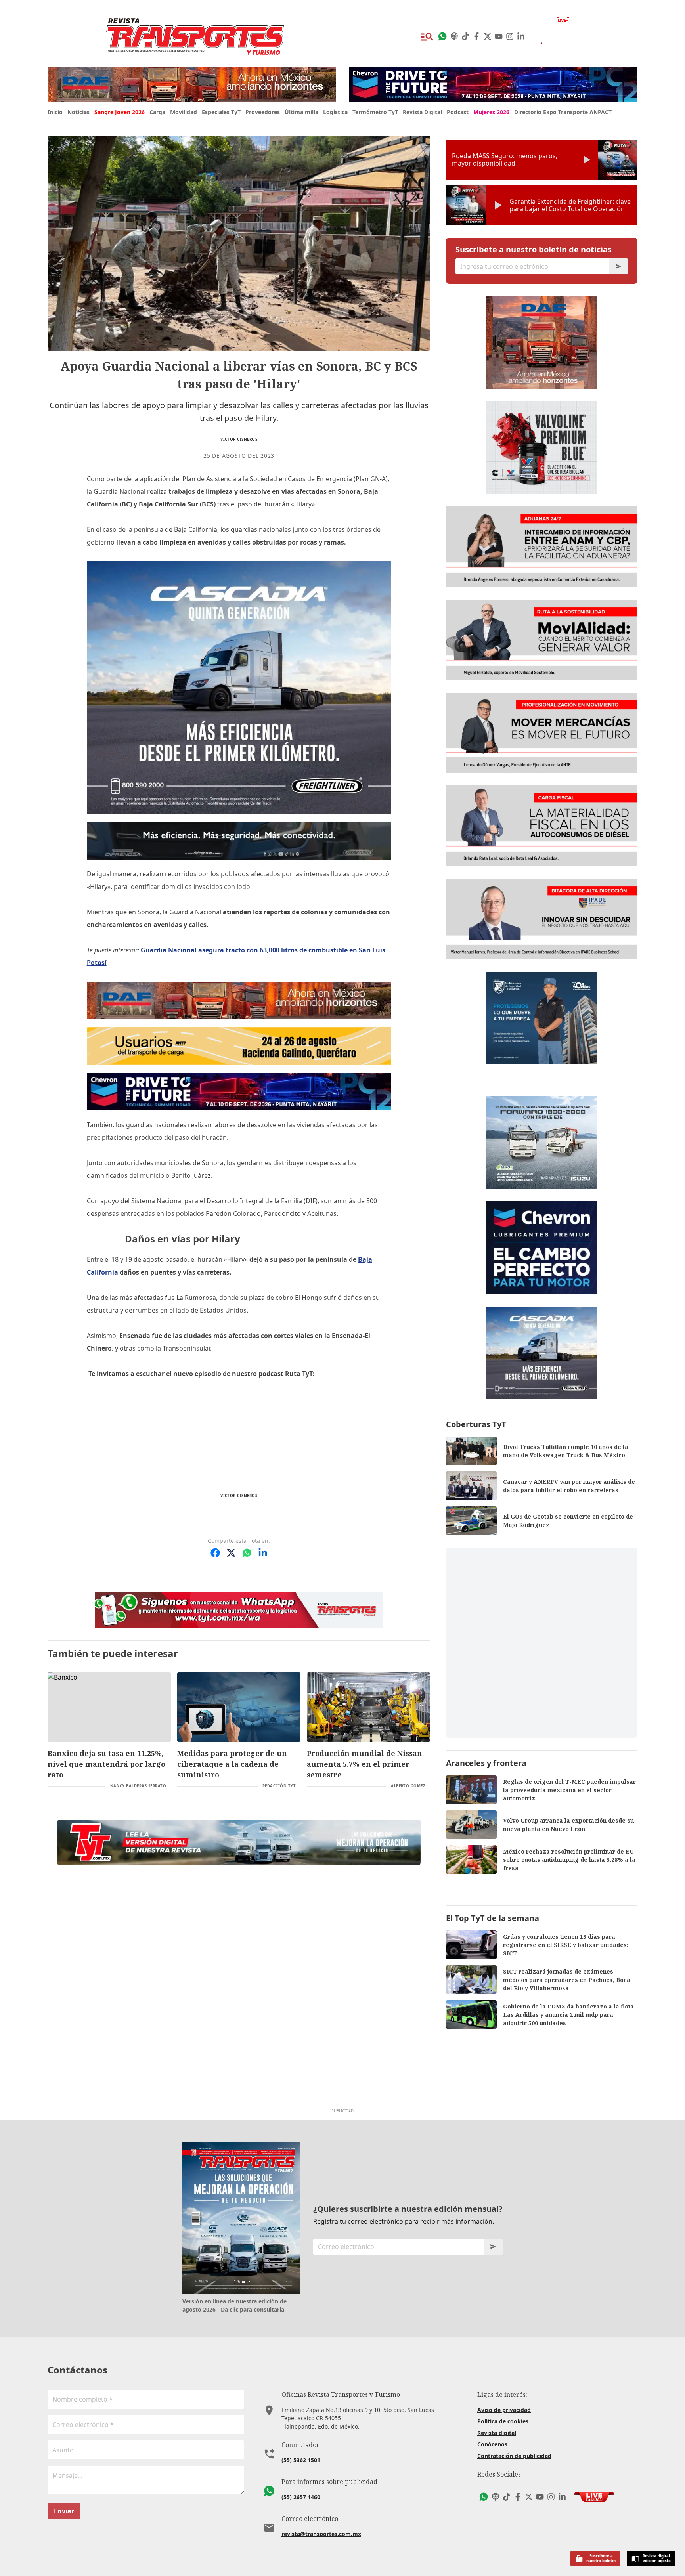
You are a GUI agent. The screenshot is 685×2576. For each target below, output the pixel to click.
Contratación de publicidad (514, 2456)
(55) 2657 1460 (301, 2497)
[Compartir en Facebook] (215, 1553)
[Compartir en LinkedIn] (263, 1553)
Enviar (64, 2511)
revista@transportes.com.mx (321, 2534)
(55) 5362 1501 (301, 2460)
